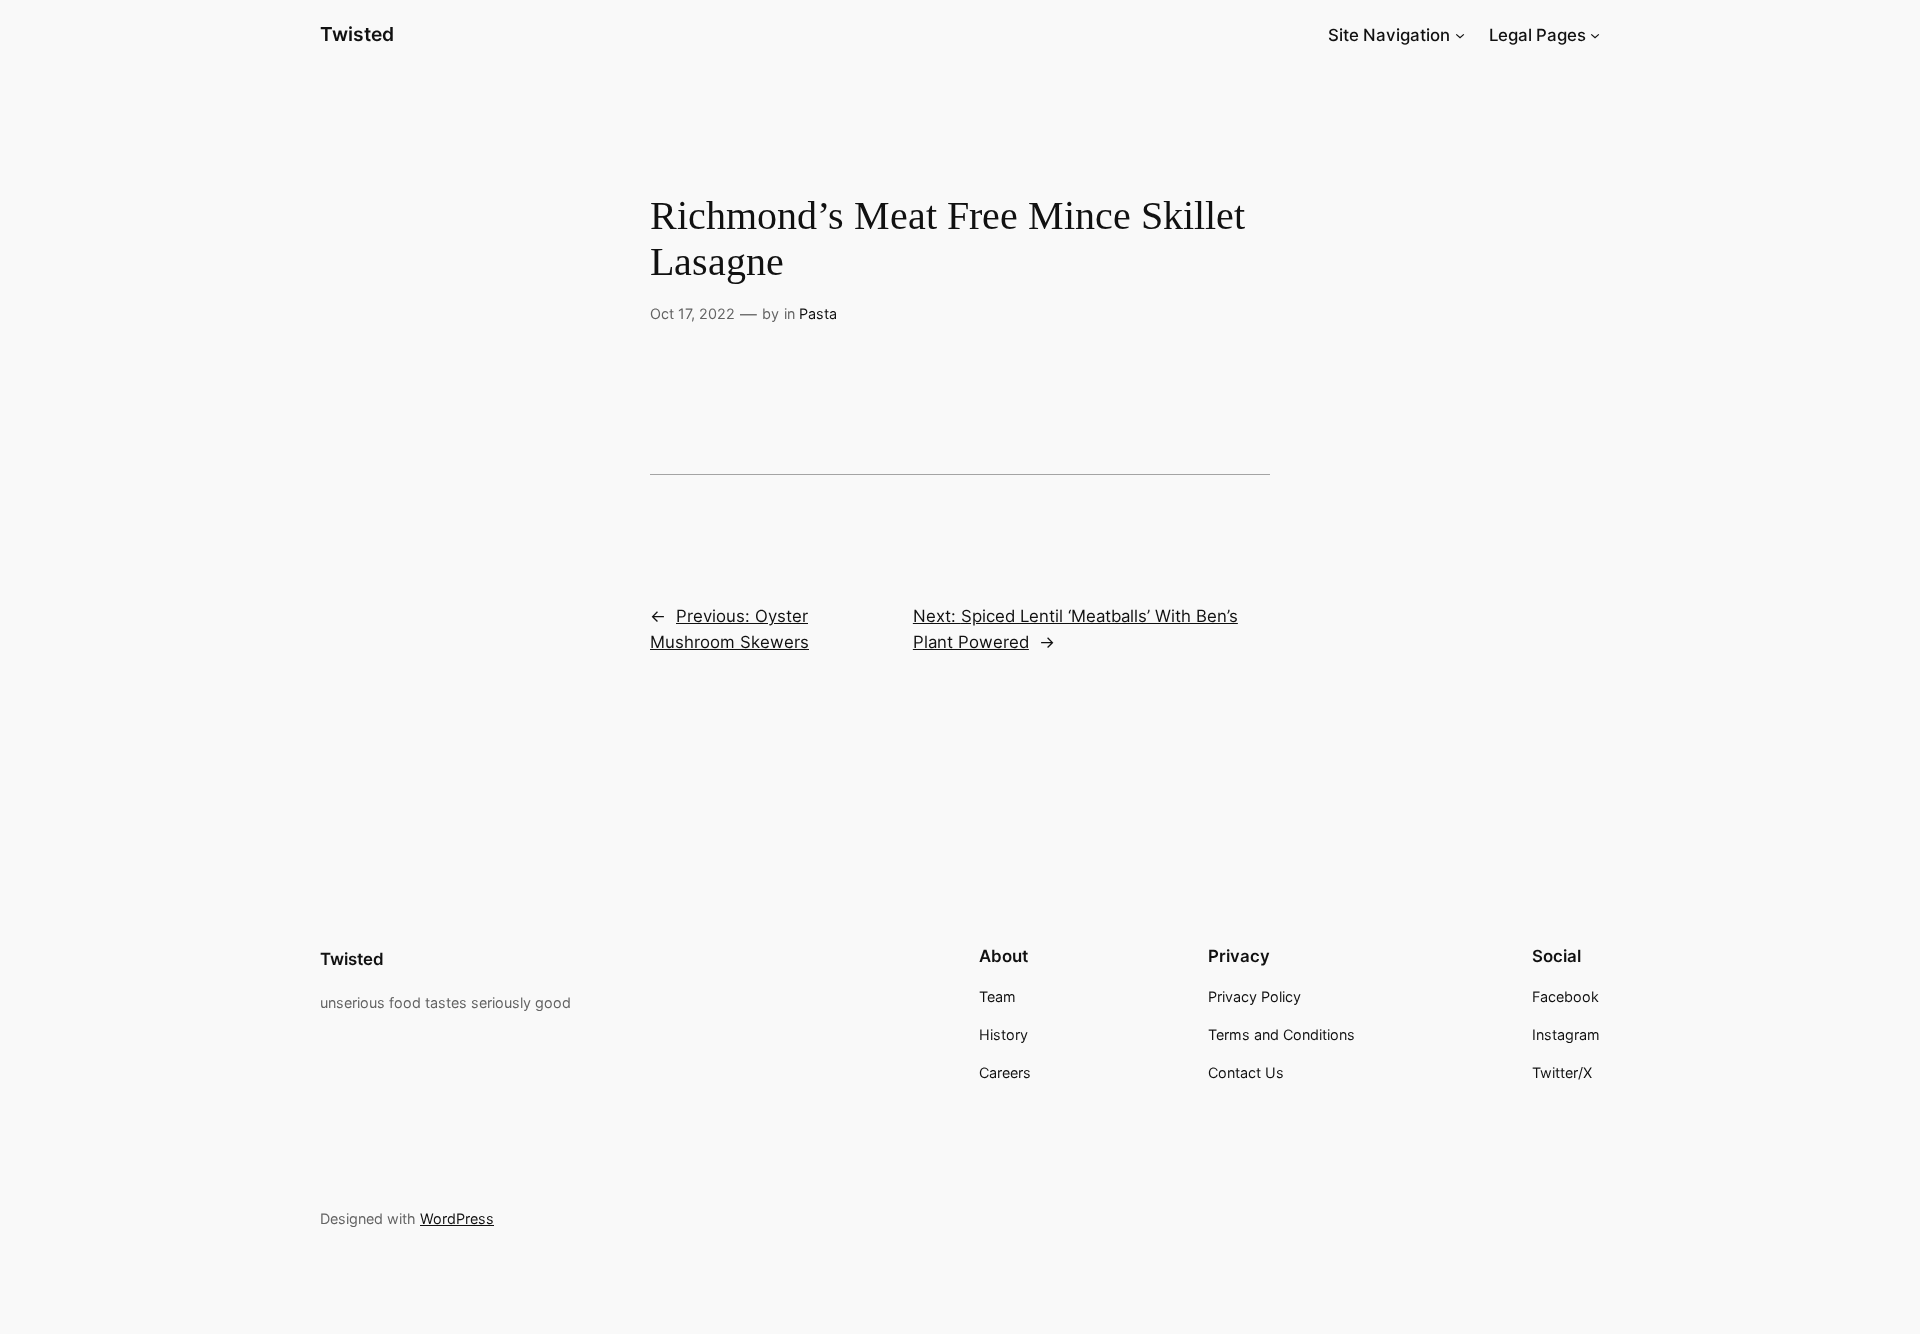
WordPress (457, 1218)
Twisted (357, 34)
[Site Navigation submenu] (1460, 35)
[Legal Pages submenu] (1595, 35)
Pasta (818, 313)
